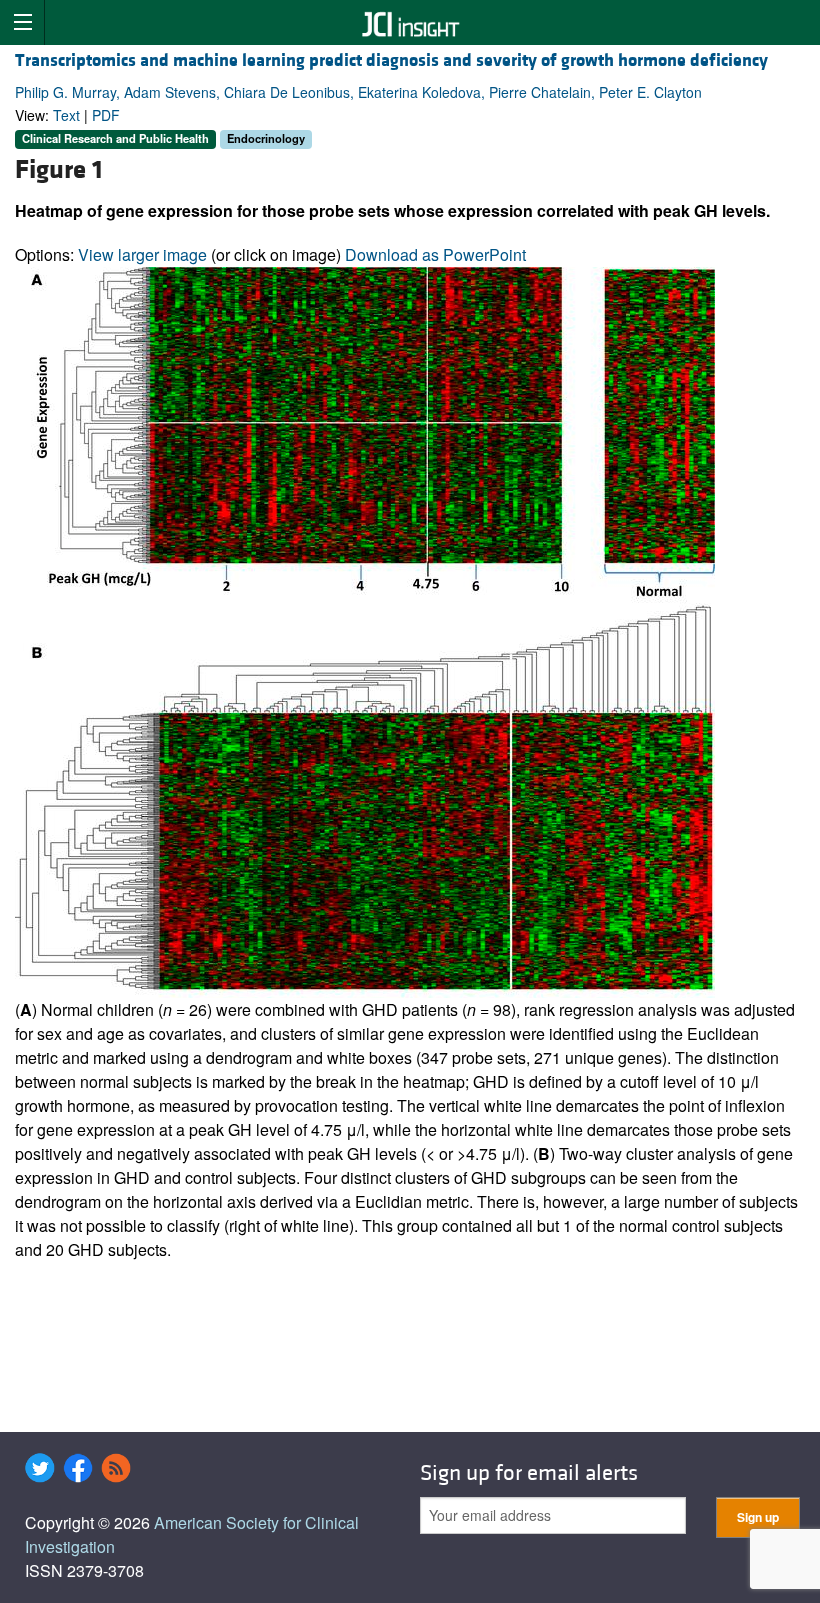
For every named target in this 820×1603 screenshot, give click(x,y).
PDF (106, 115)
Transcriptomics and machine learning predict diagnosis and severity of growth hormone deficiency (391, 60)
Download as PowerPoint (435, 254)
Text (66, 115)
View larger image (142, 254)
